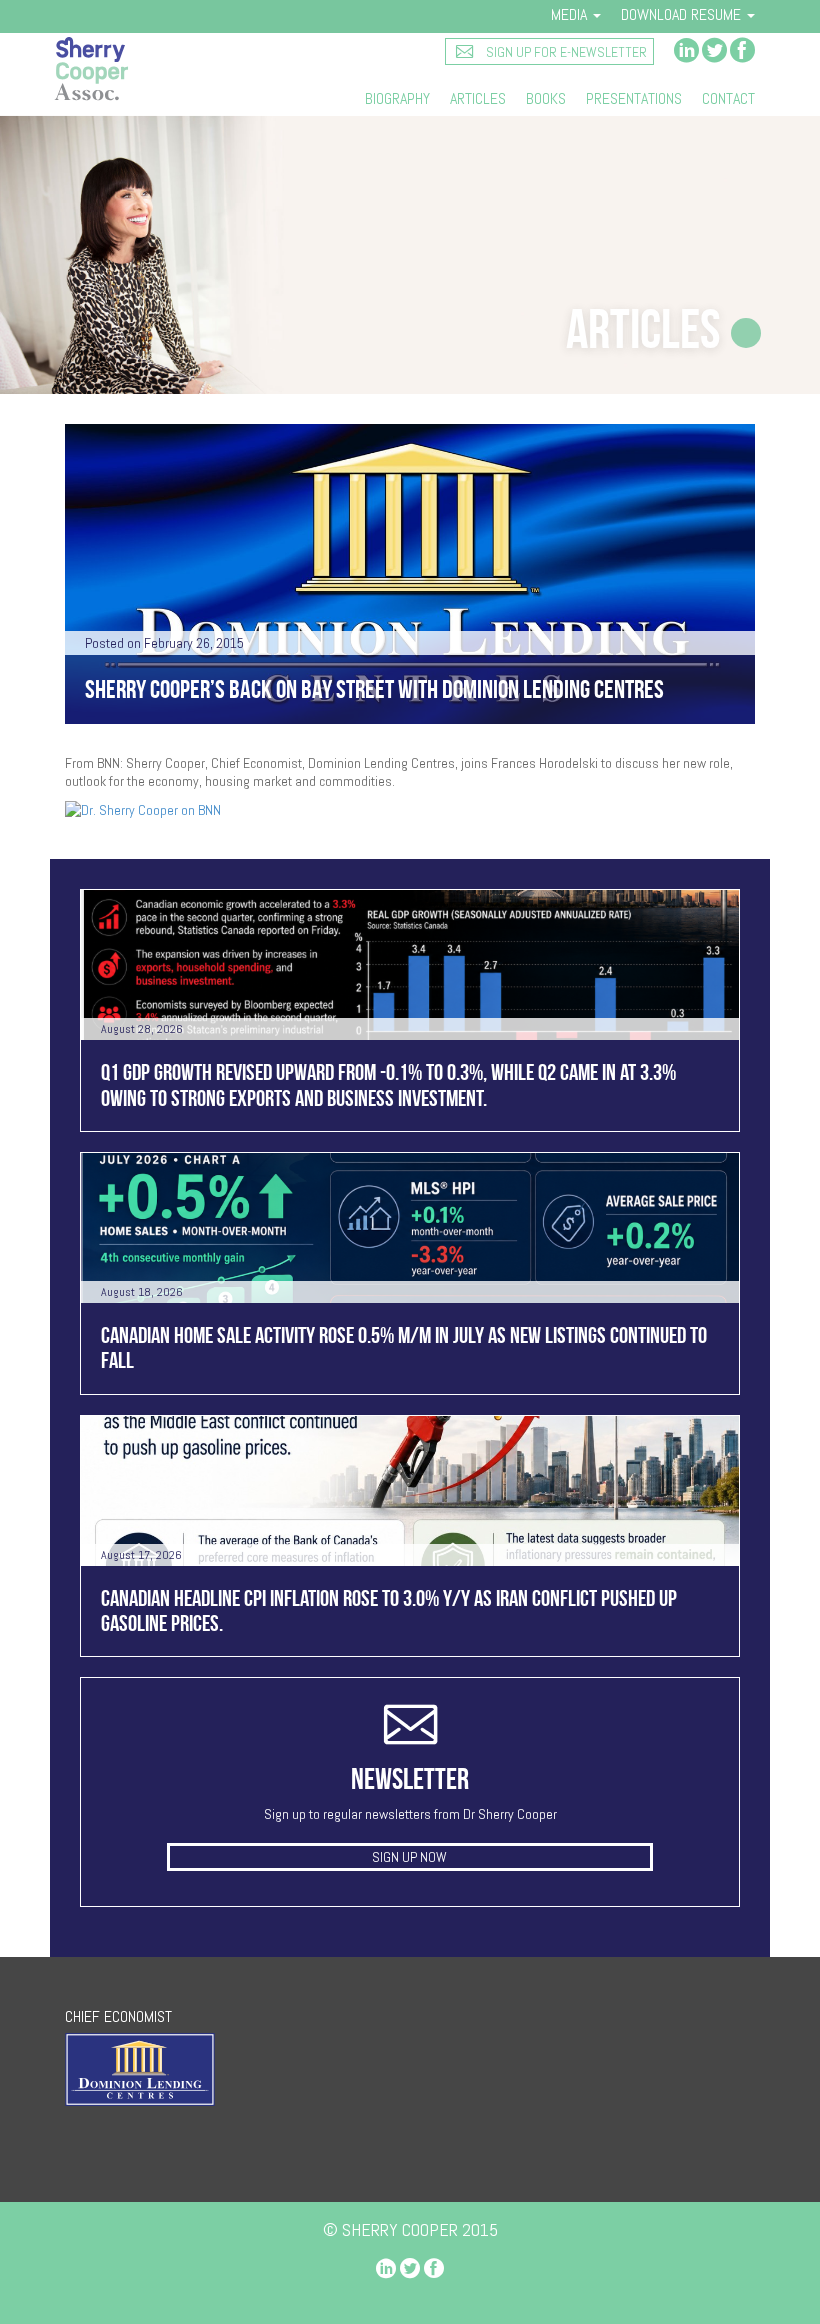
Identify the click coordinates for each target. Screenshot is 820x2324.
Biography (397, 99)
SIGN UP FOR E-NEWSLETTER (565, 52)
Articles (478, 99)
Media (571, 14)
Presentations (634, 99)
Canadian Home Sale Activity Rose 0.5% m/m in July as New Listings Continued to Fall (404, 1347)
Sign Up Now (409, 1857)
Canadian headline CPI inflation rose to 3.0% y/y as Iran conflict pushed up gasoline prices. (389, 1610)
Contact (728, 99)
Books (546, 99)
